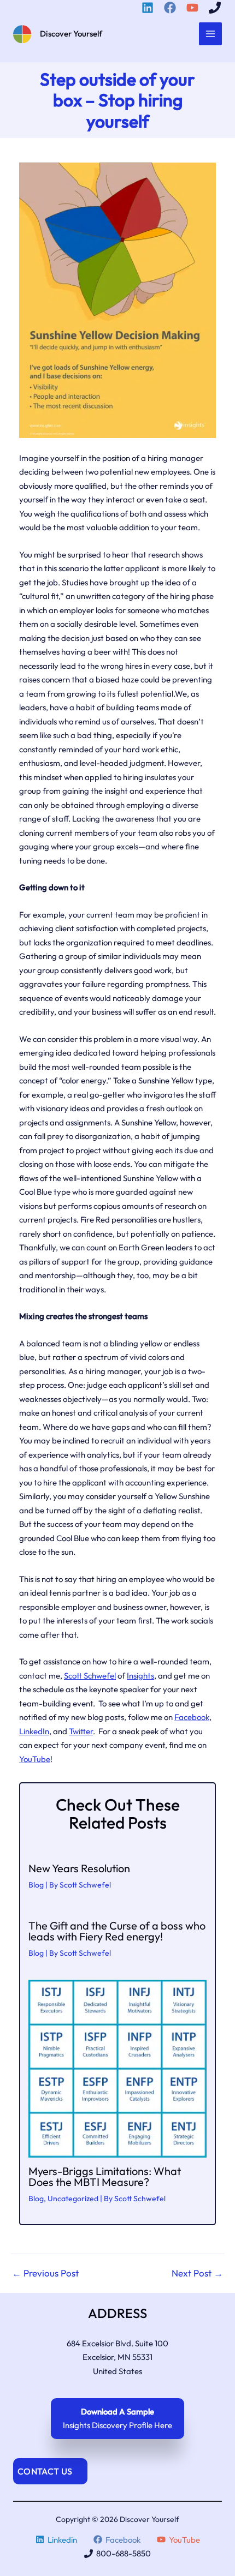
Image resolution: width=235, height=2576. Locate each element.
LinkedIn (34, 1731)
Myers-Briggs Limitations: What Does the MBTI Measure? (105, 2176)
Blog (36, 1885)
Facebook (192, 1717)
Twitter (81, 1731)
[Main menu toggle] (211, 34)
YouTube (35, 1759)
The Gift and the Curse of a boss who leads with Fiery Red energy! (117, 1931)
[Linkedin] (149, 8)
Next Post (197, 2273)
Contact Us (45, 2471)
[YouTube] (194, 8)
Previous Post (45, 2273)
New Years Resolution (79, 1868)
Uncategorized (73, 2198)
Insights (140, 1676)
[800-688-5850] (216, 8)
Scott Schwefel (90, 1676)
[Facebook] (172, 8)
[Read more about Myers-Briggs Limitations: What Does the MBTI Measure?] (117, 2068)
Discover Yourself (71, 34)
